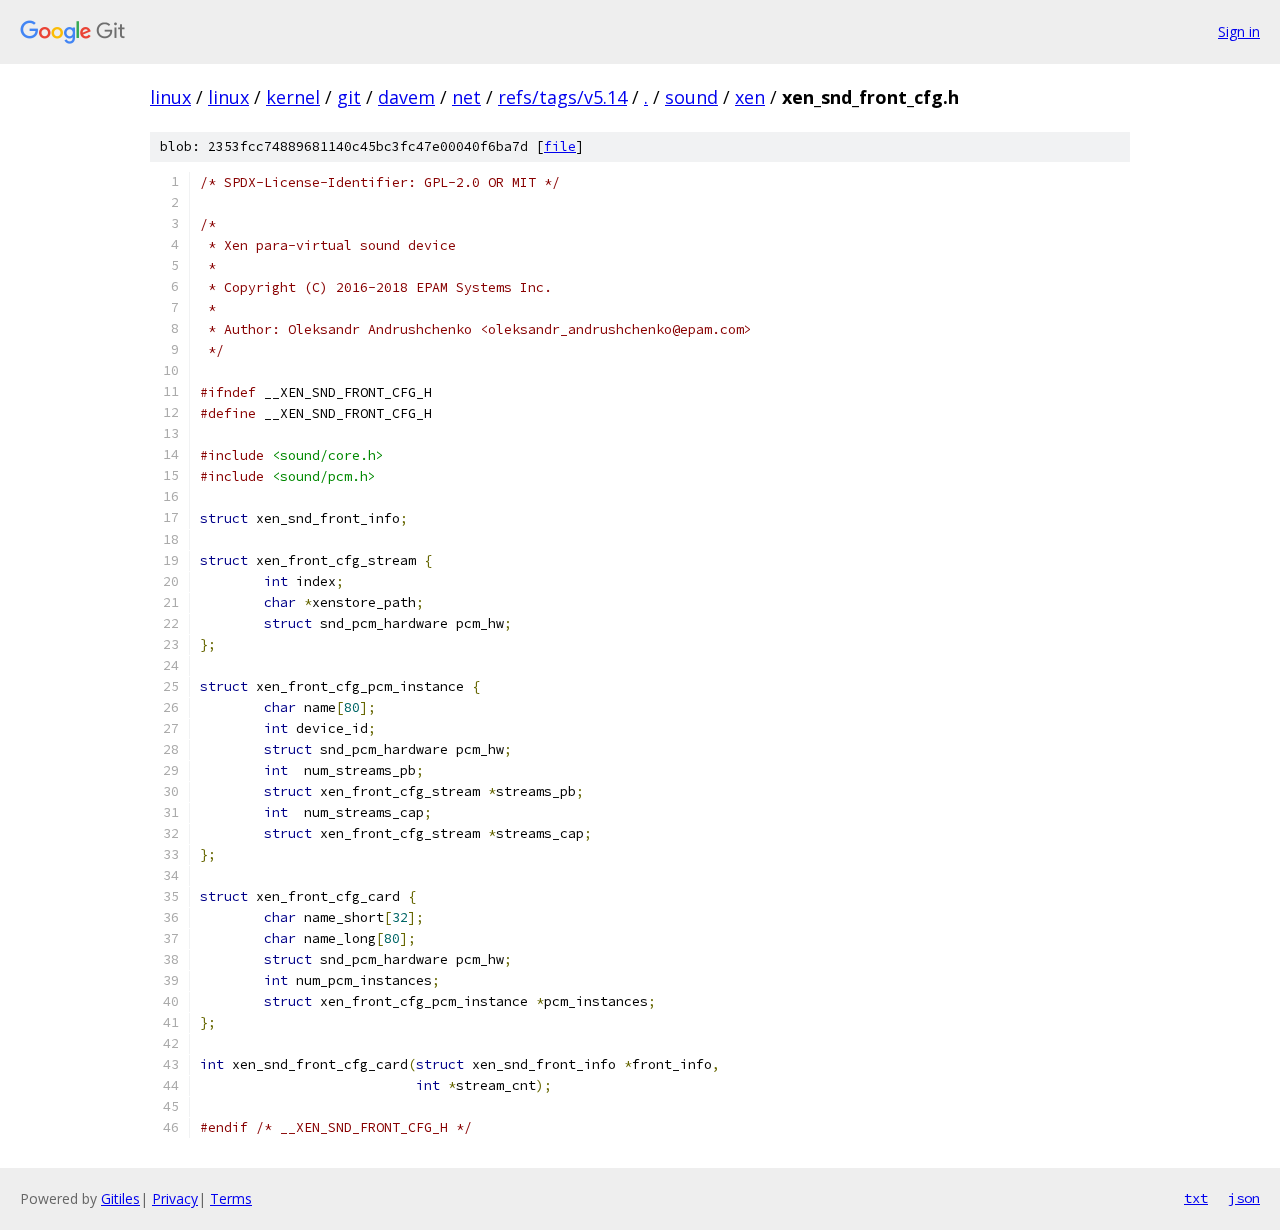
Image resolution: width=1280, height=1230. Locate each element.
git (349, 97)
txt (1196, 1198)
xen (750, 97)
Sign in (1239, 31)
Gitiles (120, 1198)
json (1244, 1198)
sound (691, 97)
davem (406, 97)
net (466, 97)
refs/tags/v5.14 (562, 97)
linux (170, 97)
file (560, 146)
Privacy (175, 1198)
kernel (293, 97)
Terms (231, 1198)
